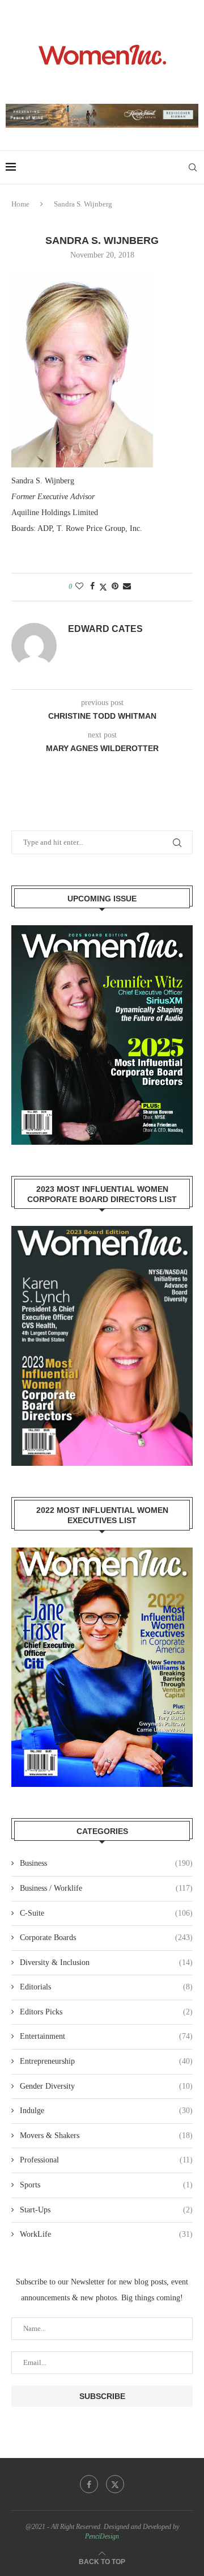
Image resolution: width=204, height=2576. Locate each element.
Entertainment (106, 2036)
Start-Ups (106, 2210)
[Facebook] (89, 2484)
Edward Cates (105, 629)
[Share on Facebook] (92, 587)
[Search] (193, 167)
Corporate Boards (106, 1938)
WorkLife (106, 2234)
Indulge (106, 2111)
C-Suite (106, 1913)
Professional (106, 2160)
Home (20, 204)
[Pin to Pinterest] (115, 587)
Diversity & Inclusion (106, 1962)
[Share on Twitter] (103, 587)
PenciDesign (102, 2536)
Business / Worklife (106, 1888)
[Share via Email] (127, 587)
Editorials (106, 1987)
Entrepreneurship (106, 2061)
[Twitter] (115, 2484)
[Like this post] (79, 587)
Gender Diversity (106, 2086)
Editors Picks (106, 2012)
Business (106, 1863)
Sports (106, 2185)
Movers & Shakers (106, 2136)
